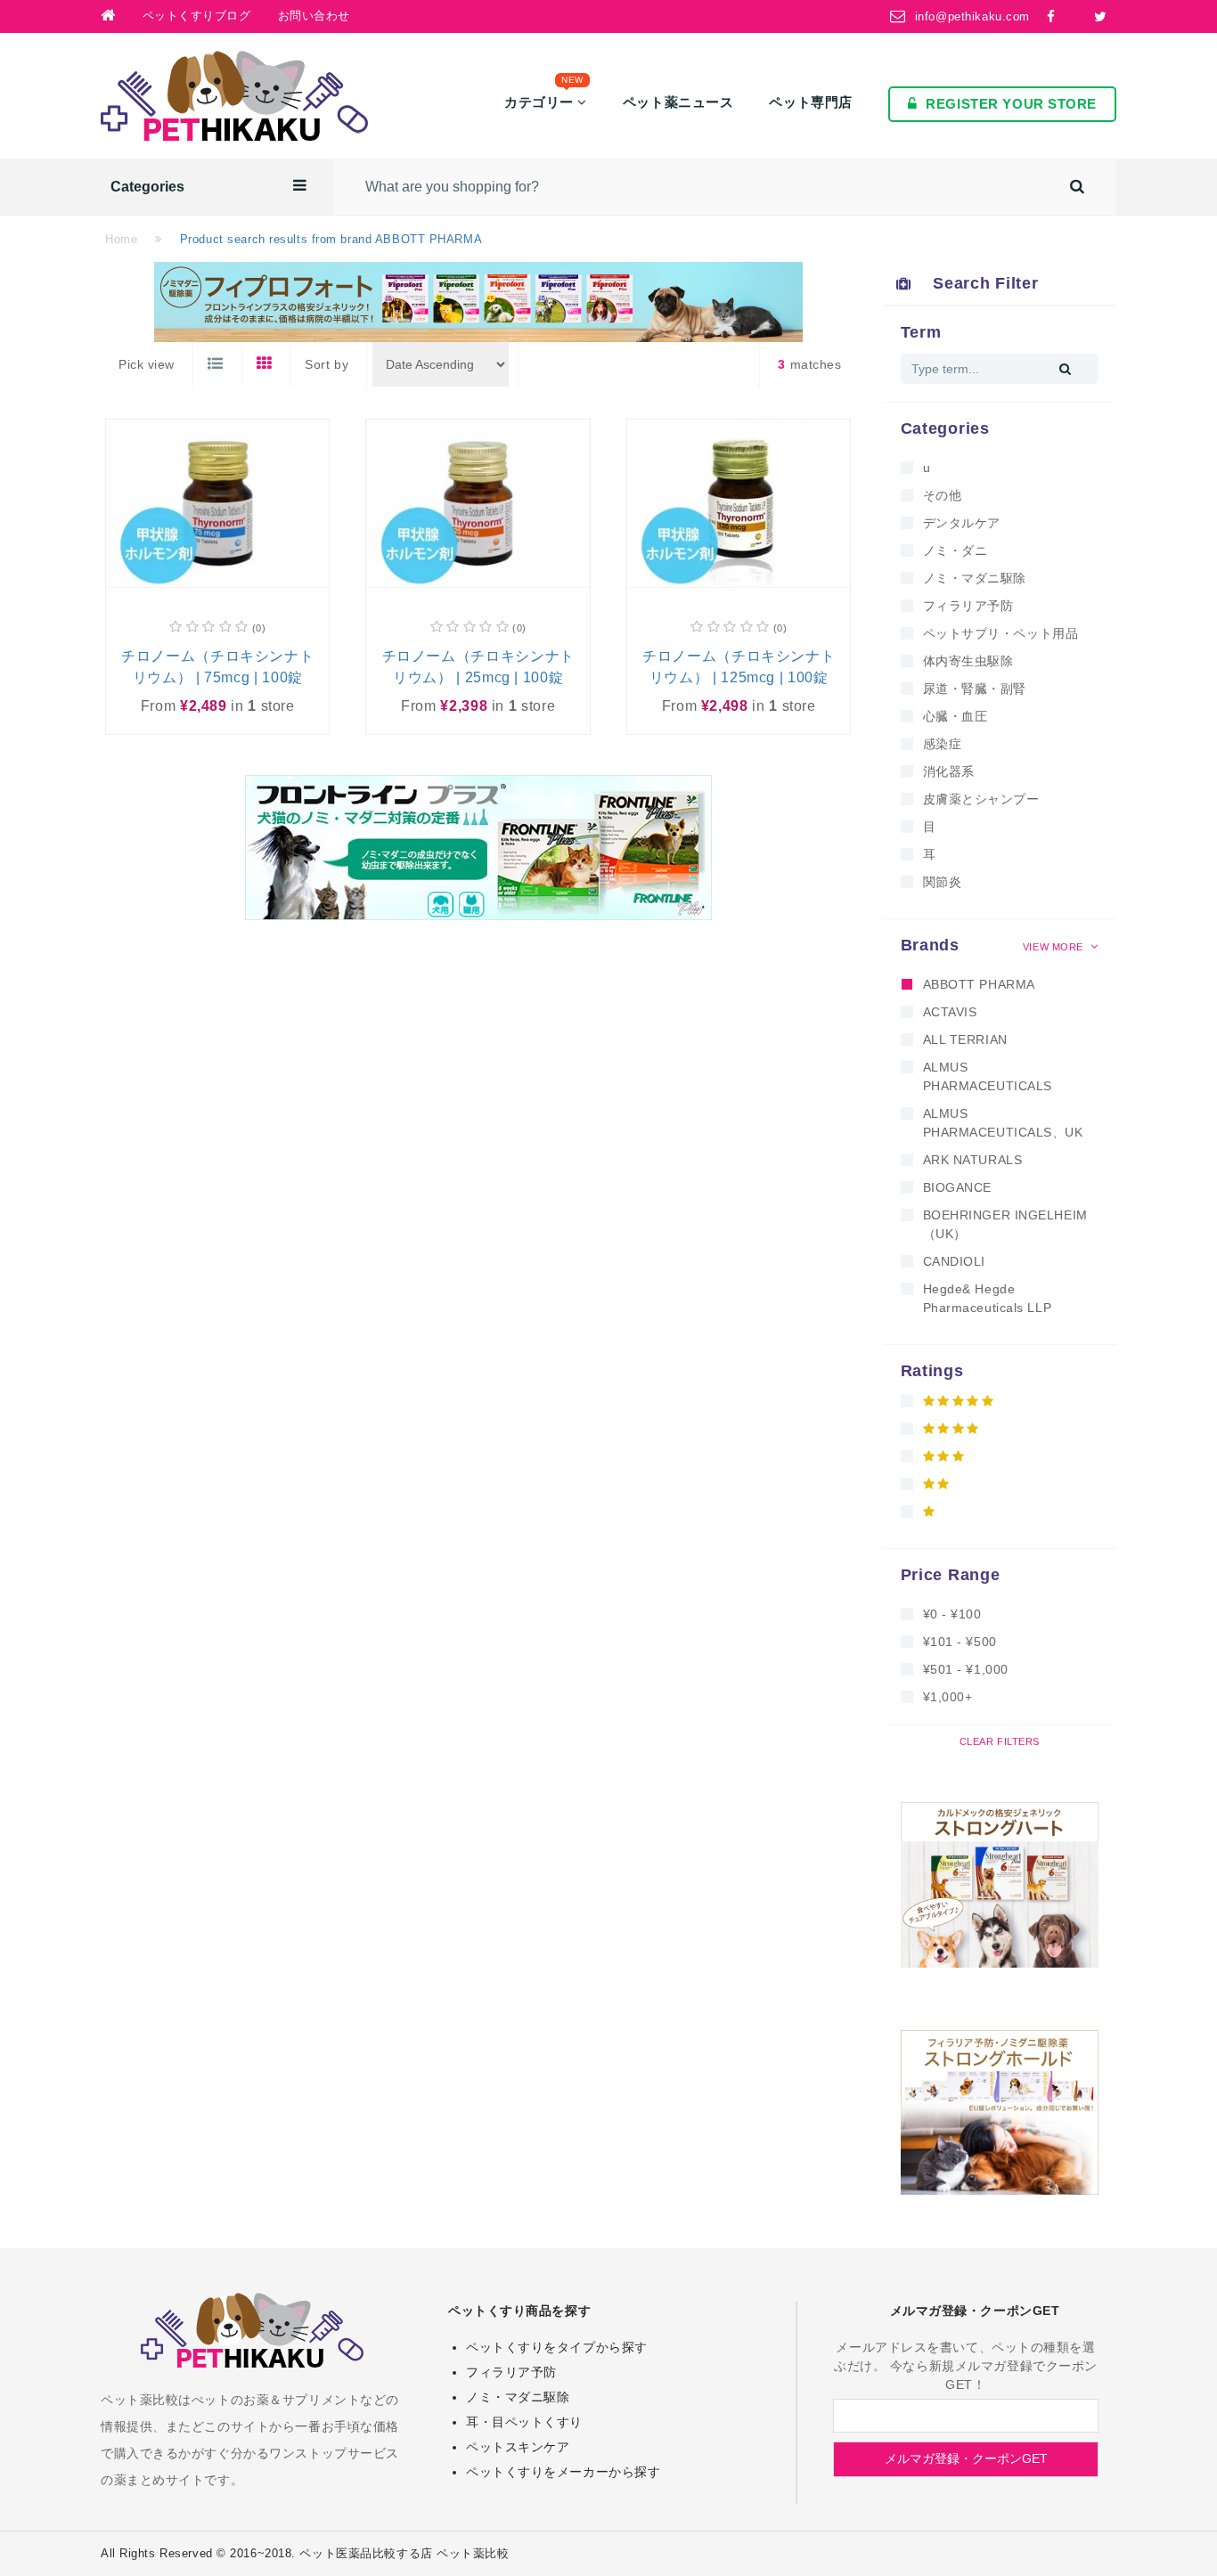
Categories (147, 187)
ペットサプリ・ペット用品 (1001, 633)
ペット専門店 (810, 102)
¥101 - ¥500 (960, 1642)
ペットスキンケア (518, 2447)
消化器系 (949, 771)
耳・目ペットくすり (524, 2422)
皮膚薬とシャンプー (981, 799)
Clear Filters (1000, 1741)
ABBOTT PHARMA (979, 984)
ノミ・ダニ (956, 550)
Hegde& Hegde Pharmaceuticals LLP (988, 1298)
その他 (943, 495)
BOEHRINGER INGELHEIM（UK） (1005, 1224)
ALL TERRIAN (965, 1039)
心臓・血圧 (956, 716)
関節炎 (943, 882)
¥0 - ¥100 (952, 1614)
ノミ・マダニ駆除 (975, 578)
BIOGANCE (957, 1187)
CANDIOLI (954, 1261)
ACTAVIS (950, 1012)
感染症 (943, 744)
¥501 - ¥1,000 (966, 1669)
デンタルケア (962, 523)
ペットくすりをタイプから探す (557, 2347)
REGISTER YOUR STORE (1011, 104)
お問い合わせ (314, 16)
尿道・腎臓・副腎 (975, 689)
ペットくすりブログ (197, 16)
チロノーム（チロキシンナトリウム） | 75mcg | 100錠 (217, 667)
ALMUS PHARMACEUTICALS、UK (1003, 1123)
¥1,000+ (948, 1697)
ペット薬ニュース (678, 102)
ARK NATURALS (973, 1160)
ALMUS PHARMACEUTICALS (988, 1076)
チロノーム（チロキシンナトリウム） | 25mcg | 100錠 (478, 667)
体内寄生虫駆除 (968, 661)
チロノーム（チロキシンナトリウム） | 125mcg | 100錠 (739, 667)
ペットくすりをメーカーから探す (563, 2472)
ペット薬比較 (473, 2553)
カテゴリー (544, 98)
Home (121, 239)
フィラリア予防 (968, 606)
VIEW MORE (1055, 947)
